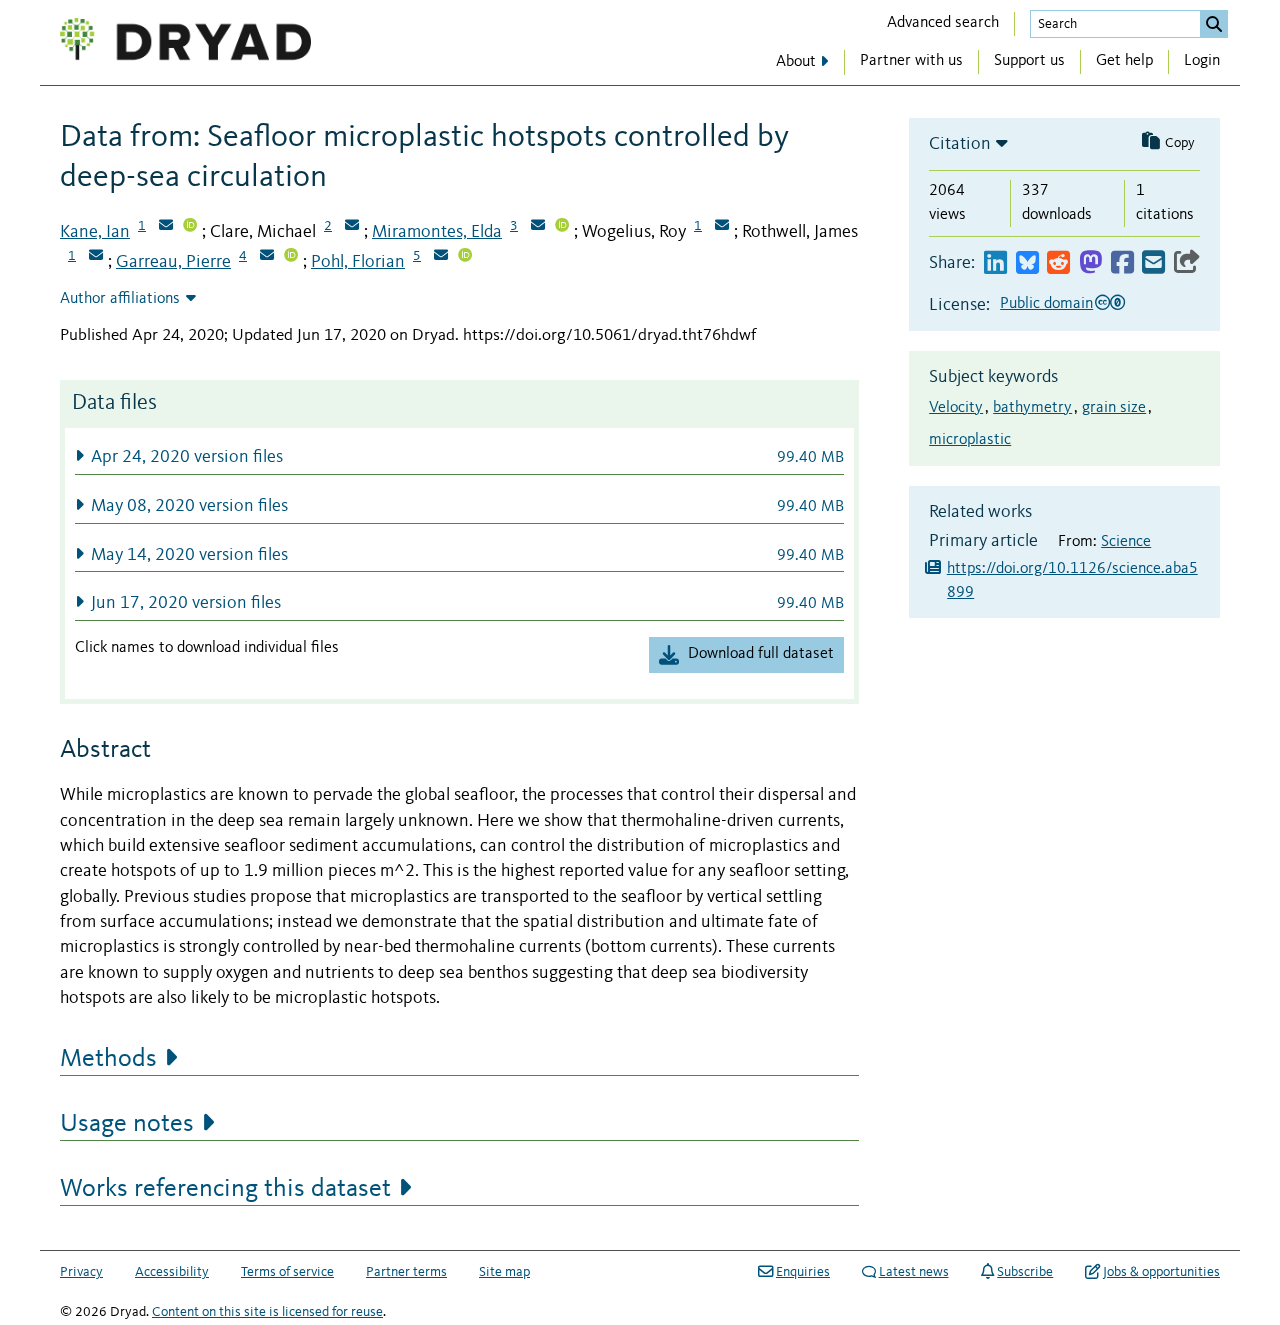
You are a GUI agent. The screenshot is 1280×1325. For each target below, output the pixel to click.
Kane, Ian (95, 232)
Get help (1124, 61)
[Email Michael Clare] (352, 227)
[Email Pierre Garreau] (267, 257)
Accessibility (172, 1272)
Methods (108, 1059)
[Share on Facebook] (1122, 263)
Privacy (81, 1272)
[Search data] (1214, 24)
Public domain (1046, 304)
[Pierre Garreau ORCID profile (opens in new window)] (291, 257)
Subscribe (1025, 1272)
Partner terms (406, 1272)
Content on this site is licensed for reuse (267, 1312)
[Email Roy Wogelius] (722, 227)
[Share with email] (1153, 263)
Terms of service (287, 1272)
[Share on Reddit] (1058, 263)
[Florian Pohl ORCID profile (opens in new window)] (465, 257)
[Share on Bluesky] (1027, 263)
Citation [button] (960, 144)
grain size (1114, 408)
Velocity (956, 408)
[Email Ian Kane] (166, 227)
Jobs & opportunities (1161, 1272)
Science (1126, 542)
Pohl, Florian (358, 262)
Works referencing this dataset (225, 1189)
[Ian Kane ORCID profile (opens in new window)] (190, 227)
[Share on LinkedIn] (995, 263)
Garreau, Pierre (173, 262)
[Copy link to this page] (1187, 263)
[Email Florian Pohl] (441, 257)
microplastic (970, 440)
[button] (459, 456)
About (796, 62)
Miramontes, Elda (437, 232)
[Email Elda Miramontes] (538, 227)
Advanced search (943, 23)
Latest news (914, 1272)
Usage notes (127, 1124)
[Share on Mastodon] (1090, 263)
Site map (504, 1272)
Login (1202, 61)
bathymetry (1032, 408)
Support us (1029, 61)
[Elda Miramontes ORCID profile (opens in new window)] (562, 227)
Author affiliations (120, 299)
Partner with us (911, 61)
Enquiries (803, 1272)
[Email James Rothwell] (96, 257)
